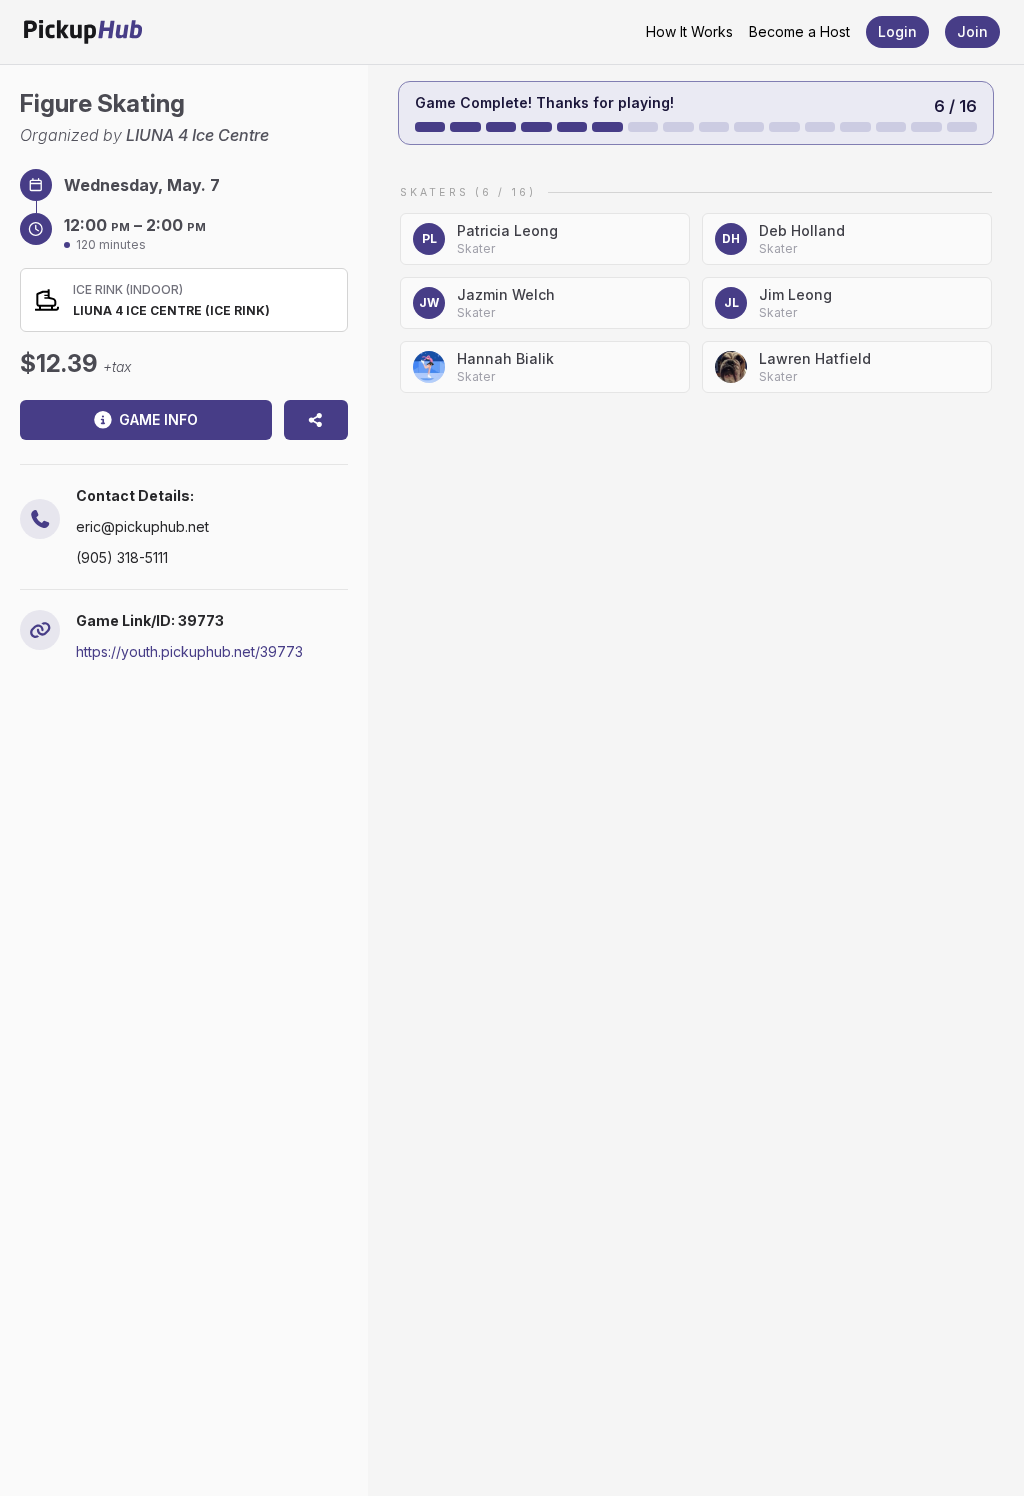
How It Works (689, 31)
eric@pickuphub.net (142, 526)
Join (972, 31)
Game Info (158, 419)
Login (897, 31)
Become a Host (799, 31)
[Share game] (316, 420)
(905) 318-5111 (122, 557)
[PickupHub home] (83, 32)
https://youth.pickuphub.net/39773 (189, 651)
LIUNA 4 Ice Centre (197, 135)
